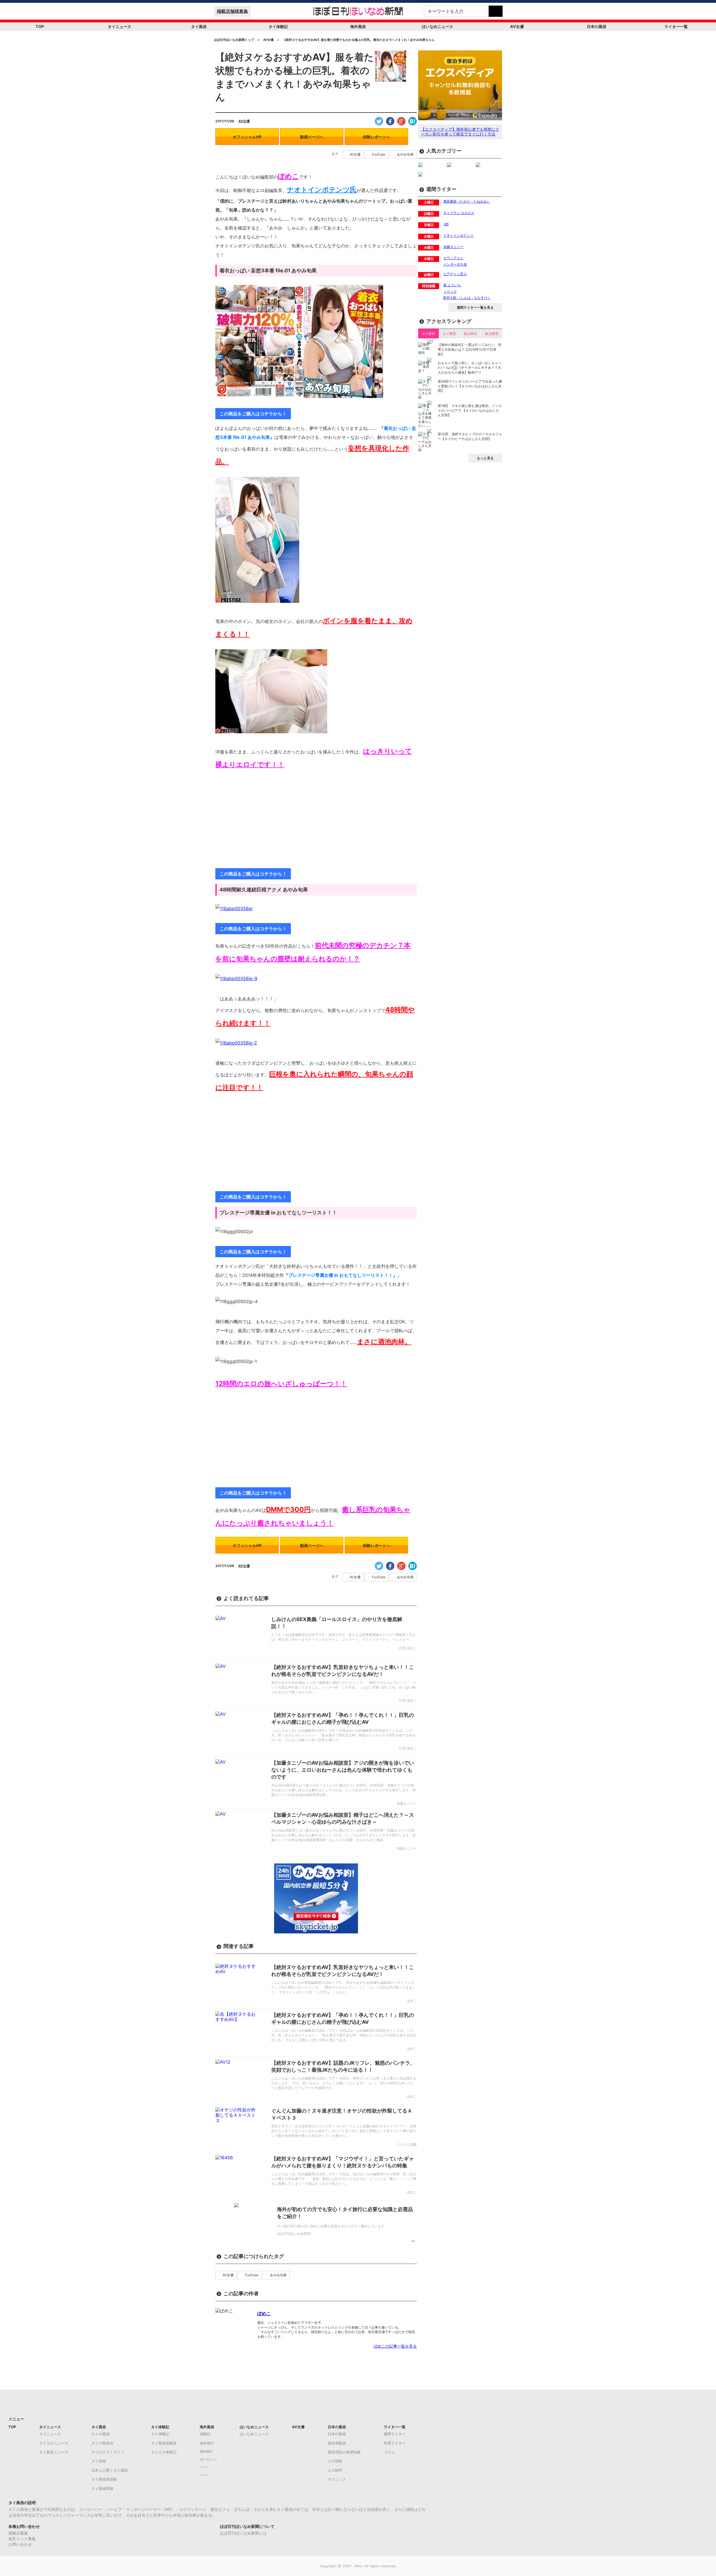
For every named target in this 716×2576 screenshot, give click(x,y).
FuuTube (379, 154)
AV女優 (517, 26)
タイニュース (119, 26)
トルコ (204, 2475)
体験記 (205, 2434)
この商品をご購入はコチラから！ (253, 414)
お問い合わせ (20, 2544)
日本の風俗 (597, 26)
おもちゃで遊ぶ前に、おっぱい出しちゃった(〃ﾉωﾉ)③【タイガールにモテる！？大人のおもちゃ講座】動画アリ (470, 368)
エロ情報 (335, 2461)
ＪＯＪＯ (450, 291)
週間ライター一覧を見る (475, 307)
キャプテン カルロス (459, 213)
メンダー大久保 (455, 264)
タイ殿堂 (449, 333)
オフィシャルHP (247, 137)
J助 (446, 224)
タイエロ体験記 (164, 2452)
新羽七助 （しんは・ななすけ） (467, 298)
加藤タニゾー (453, 247)
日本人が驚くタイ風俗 (110, 2470)
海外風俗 (358, 26)
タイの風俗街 (102, 2443)
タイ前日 (428, 333)
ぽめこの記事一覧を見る (395, 2346)
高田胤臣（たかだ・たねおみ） (467, 201)
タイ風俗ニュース (54, 2452)
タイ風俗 (199, 26)
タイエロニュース (54, 2443)
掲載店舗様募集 (232, 11)
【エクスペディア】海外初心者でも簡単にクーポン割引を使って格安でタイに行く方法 (460, 132)
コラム (389, 2452)
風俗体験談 (337, 2443)
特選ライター (395, 2443)
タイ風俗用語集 (104, 2479)
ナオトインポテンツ (458, 236)
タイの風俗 (101, 2434)
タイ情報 (99, 2461)
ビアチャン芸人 (455, 274)
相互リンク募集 (22, 2539)
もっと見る (485, 458)
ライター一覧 (676, 26)
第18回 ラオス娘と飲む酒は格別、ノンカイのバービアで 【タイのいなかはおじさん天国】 (470, 410)
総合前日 (470, 333)
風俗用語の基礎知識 (344, 2452)
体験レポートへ (376, 137)
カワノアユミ (453, 258)
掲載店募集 (18, 2533)
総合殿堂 (492, 333)
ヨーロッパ (208, 2460)
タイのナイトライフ (108, 2452)
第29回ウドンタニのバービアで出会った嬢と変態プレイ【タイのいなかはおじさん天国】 (470, 386)
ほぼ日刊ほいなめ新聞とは (243, 2533)
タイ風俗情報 (102, 2488)
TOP (40, 26)
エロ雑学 (335, 2470)
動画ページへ (312, 137)
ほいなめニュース (437, 26)
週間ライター (395, 2434)
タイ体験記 (278, 26)
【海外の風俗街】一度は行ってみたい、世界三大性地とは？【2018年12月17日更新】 (470, 349)
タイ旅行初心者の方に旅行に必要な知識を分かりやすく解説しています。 (332, 2226)
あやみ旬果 (405, 154)
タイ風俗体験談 (164, 2443)
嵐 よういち (452, 285)
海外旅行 (207, 2443)
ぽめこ (264, 2313)
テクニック (337, 2479)
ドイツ (204, 2467)
